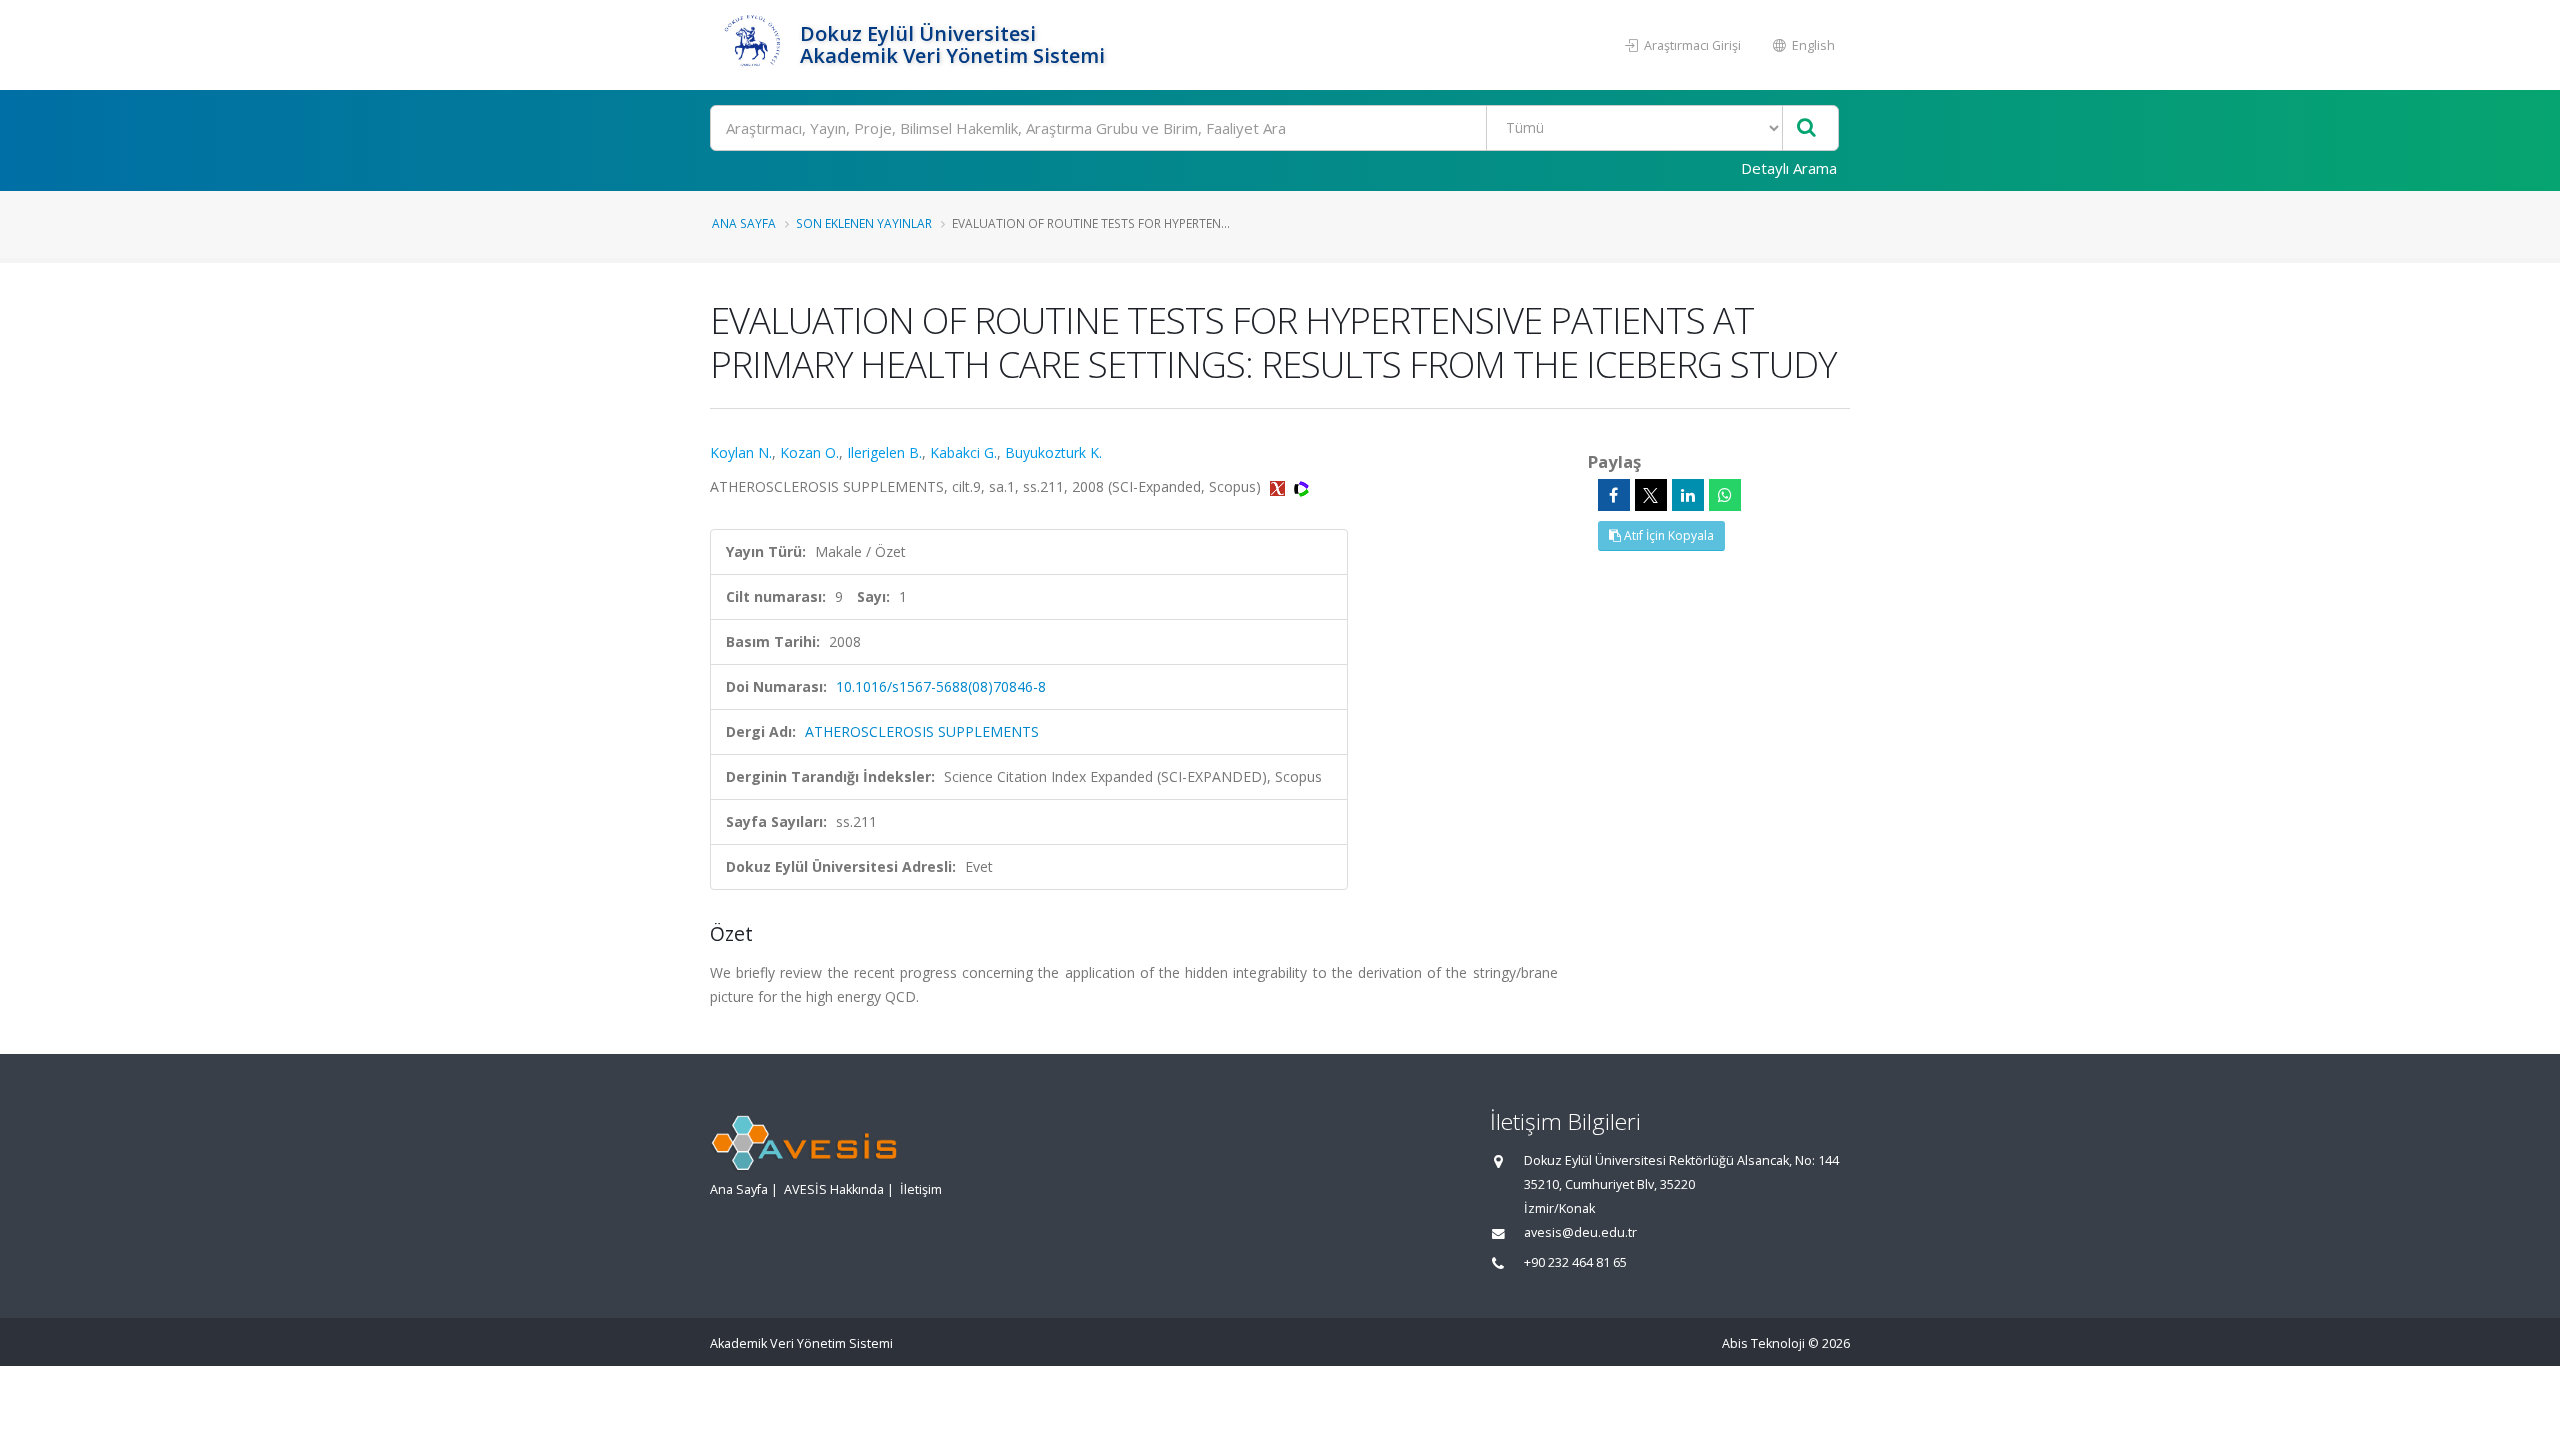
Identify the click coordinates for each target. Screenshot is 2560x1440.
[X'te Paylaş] (1651, 495)
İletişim (921, 1189)
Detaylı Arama (1789, 168)
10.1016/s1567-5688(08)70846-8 (941, 686)
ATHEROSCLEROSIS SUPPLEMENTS (922, 731)
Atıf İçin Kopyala (1667, 535)
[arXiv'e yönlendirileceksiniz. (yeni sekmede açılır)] (1279, 486)
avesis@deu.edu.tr (1580, 1232)
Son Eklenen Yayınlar (864, 223)
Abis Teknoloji (1763, 1343)
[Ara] (1806, 128)
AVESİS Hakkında (834, 1189)
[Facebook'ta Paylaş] (1614, 495)
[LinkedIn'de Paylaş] (1688, 495)
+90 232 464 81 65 (1575, 1262)
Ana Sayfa (744, 223)
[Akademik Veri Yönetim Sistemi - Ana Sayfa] (752, 45)
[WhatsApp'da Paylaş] (1725, 495)
